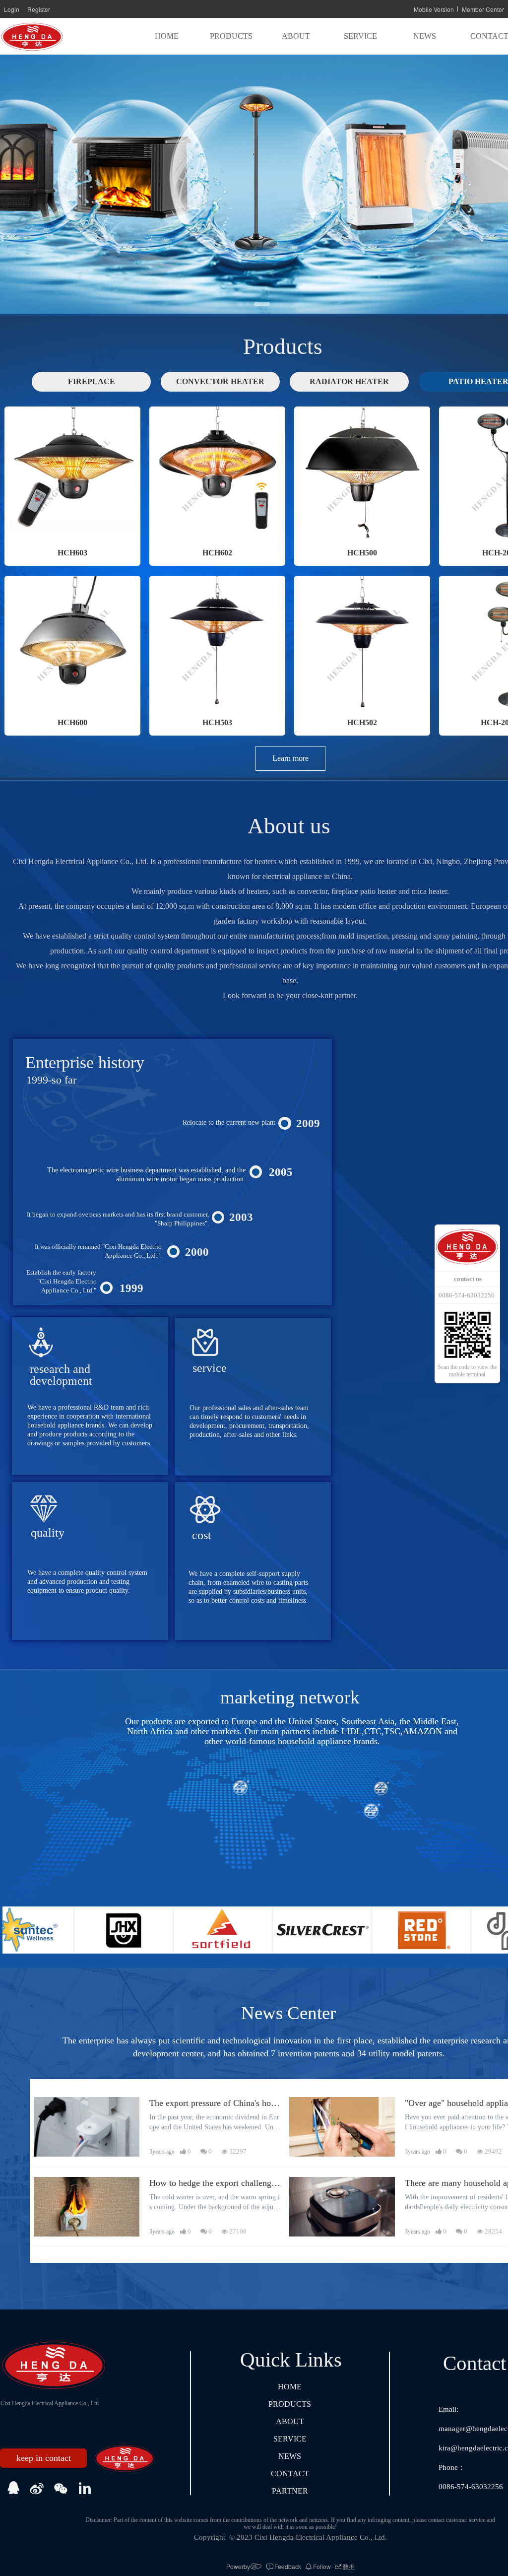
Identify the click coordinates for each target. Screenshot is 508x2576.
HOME (167, 36)
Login (12, 9)
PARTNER (290, 2491)
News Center (288, 2013)
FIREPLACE (92, 381)
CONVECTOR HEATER (220, 381)
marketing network (292, 1697)
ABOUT (296, 36)
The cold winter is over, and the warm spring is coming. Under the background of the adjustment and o (215, 2203)
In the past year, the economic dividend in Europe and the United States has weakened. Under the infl (215, 2123)
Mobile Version (434, 9)
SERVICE (360, 36)
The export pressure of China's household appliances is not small (214, 2104)
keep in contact (44, 2458)
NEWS (425, 36)
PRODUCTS (231, 36)
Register (39, 9)
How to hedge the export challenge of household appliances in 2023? (212, 2184)
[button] (240, 304)
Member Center (483, 9)
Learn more (290, 758)
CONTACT (290, 2474)
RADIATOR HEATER (349, 381)
